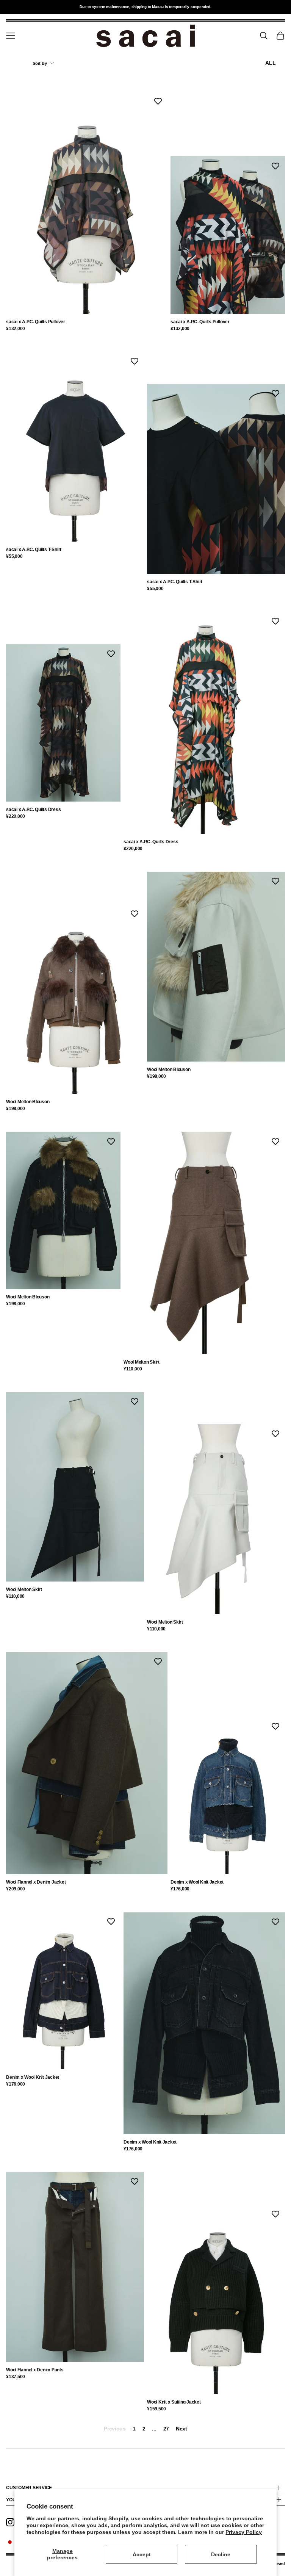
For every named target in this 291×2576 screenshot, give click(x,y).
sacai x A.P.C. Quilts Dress (34, 810)
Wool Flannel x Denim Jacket (36, 1882)
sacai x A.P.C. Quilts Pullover (36, 322)
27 (166, 2429)
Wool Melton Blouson (28, 1102)
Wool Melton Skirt (142, 1362)
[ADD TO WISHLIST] (158, 101)
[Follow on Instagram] (10, 2522)
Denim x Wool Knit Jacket (197, 1882)
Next (181, 2429)
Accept (142, 2554)
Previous (115, 2429)
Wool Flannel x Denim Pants (35, 2370)
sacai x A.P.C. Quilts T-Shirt (34, 550)
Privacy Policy (244, 2532)
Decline (221, 2554)
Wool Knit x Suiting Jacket (174, 2402)
